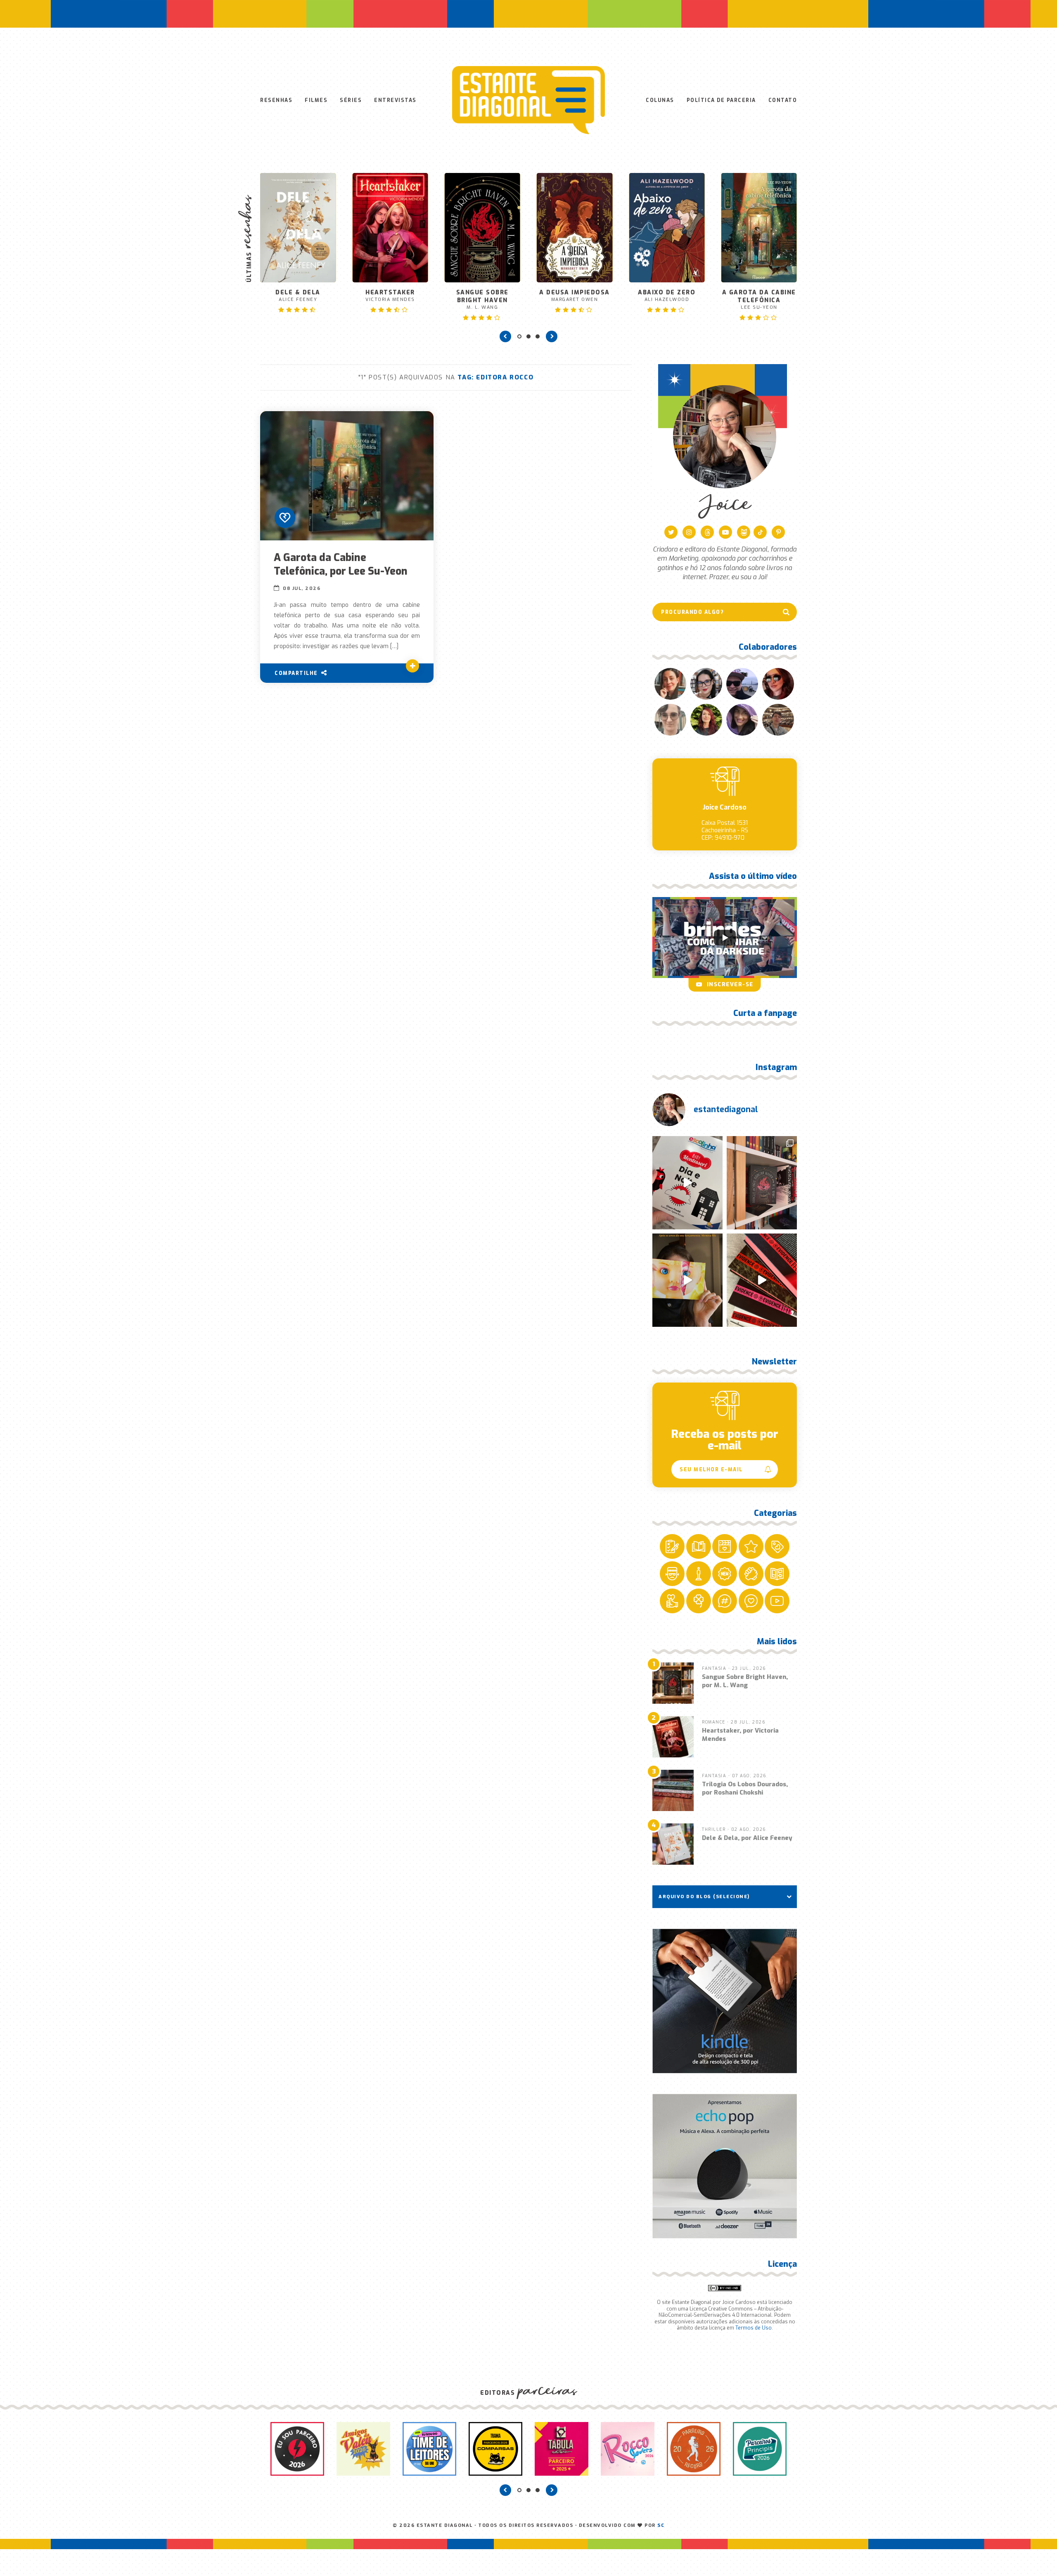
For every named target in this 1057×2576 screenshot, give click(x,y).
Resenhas (276, 100)
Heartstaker (298, 296)
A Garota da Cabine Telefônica (667, 300)
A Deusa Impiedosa (482, 296)
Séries (351, 100)
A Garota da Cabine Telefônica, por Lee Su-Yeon (341, 564)
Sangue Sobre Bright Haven (390, 300)
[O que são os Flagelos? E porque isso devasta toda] (762, 1183)
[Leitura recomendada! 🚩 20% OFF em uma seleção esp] (687, 1280)
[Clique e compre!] (725, 2001)
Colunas (660, 100)
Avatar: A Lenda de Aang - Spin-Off (759, 266)
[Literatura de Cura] (285, 518)
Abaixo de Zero (575, 296)
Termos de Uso (754, 2328)
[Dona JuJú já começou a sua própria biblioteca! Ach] (687, 1183)
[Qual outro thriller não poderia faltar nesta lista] (762, 1280)
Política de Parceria (721, 100)
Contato (783, 100)
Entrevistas (395, 100)
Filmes (316, 100)
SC (661, 2525)
